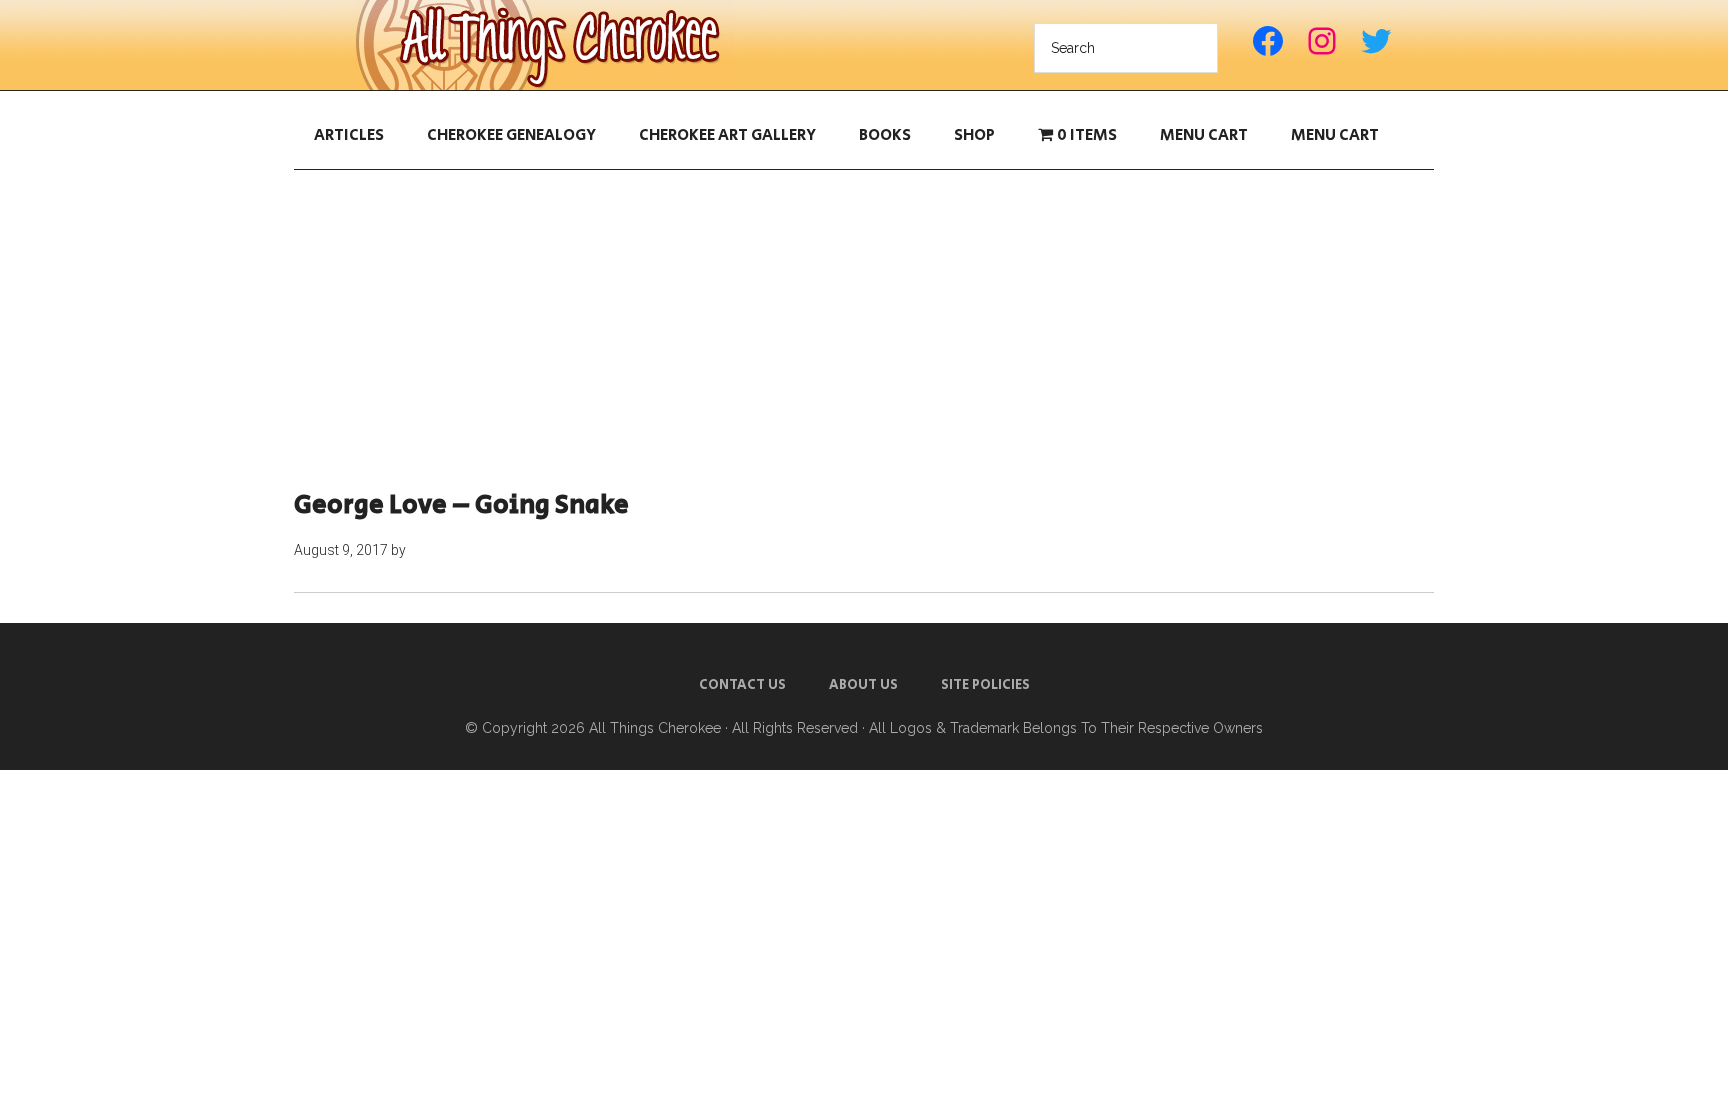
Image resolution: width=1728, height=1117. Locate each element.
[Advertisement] (864, 330)
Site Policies (985, 685)
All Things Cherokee (544, 45)
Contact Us (742, 685)
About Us (863, 685)
